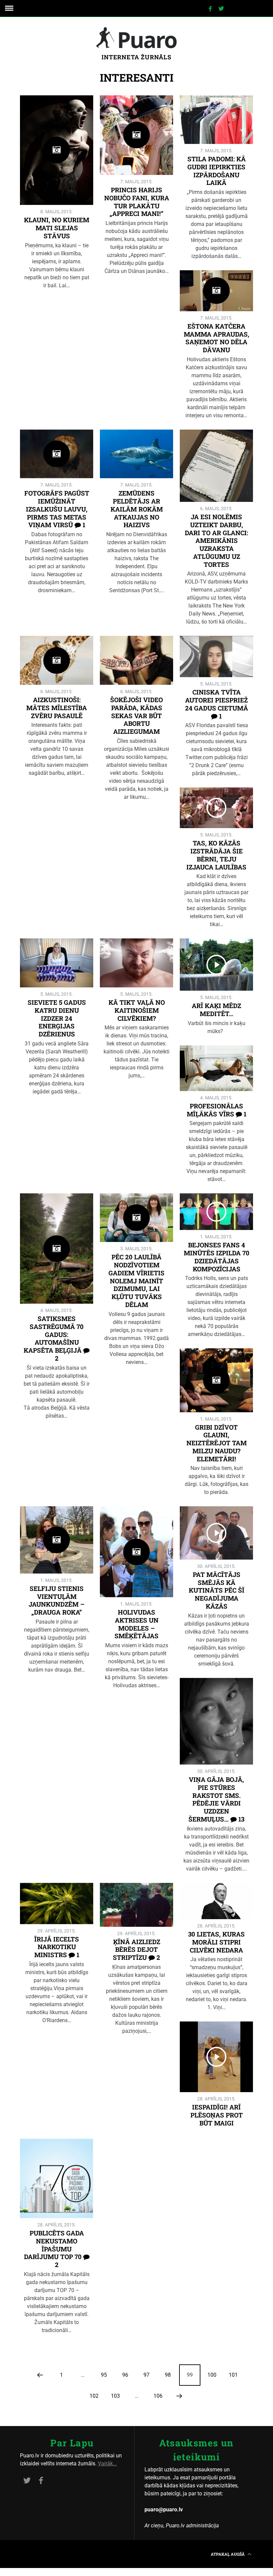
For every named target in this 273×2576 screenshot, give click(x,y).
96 (125, 2375)
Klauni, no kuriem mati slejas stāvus (57, 228)
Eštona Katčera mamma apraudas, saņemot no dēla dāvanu (217, 338)
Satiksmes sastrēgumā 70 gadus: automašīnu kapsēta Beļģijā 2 (54, 1338)
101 (233, 2375)
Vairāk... (107, 2464)
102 (94, 2396)
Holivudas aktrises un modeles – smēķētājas (136, 1624)
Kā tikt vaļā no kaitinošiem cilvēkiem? (137, 1010)
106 (158, 2396)
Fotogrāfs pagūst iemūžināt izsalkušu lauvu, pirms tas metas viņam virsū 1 (57, 509)
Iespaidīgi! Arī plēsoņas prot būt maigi (217, 2115)
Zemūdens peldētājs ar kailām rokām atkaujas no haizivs (137, 509)
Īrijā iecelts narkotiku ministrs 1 (57, 1947)
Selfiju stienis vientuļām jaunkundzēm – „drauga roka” (57, 1600)
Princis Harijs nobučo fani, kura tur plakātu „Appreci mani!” (137, 202)
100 (212, 2375)
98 (168, 2375)
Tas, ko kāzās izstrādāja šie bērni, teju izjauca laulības (216, 855)
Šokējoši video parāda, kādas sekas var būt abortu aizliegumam (136, 715)
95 (104, 2375)
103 (115, 2396)
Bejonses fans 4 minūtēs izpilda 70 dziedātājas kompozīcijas (217, 1257)
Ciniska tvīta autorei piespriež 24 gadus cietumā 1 (217, 704)
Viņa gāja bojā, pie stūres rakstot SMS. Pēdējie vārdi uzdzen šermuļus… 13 (216, 1799)
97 (146, 2375)
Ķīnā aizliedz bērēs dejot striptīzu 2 (136, 1950)
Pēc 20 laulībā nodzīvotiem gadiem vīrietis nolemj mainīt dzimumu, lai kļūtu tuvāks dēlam (136, 1281)
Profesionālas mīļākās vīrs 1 (217, 1110)
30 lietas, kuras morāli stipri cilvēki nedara (216, 1942)
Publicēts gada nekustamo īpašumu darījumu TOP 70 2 (54, 2249)
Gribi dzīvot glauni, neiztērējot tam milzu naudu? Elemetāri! (217, 1443)
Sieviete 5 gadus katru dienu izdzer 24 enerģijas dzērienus (57, 1018)
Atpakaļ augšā (228, 2554)
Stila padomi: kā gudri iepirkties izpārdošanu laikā (217, 171)
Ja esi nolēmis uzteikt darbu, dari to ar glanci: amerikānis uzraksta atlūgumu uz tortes (216, 541)
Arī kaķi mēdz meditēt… (216, 1010)
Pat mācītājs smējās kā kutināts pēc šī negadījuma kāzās (217, 1590)
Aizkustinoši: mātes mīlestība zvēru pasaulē (57, 708)
